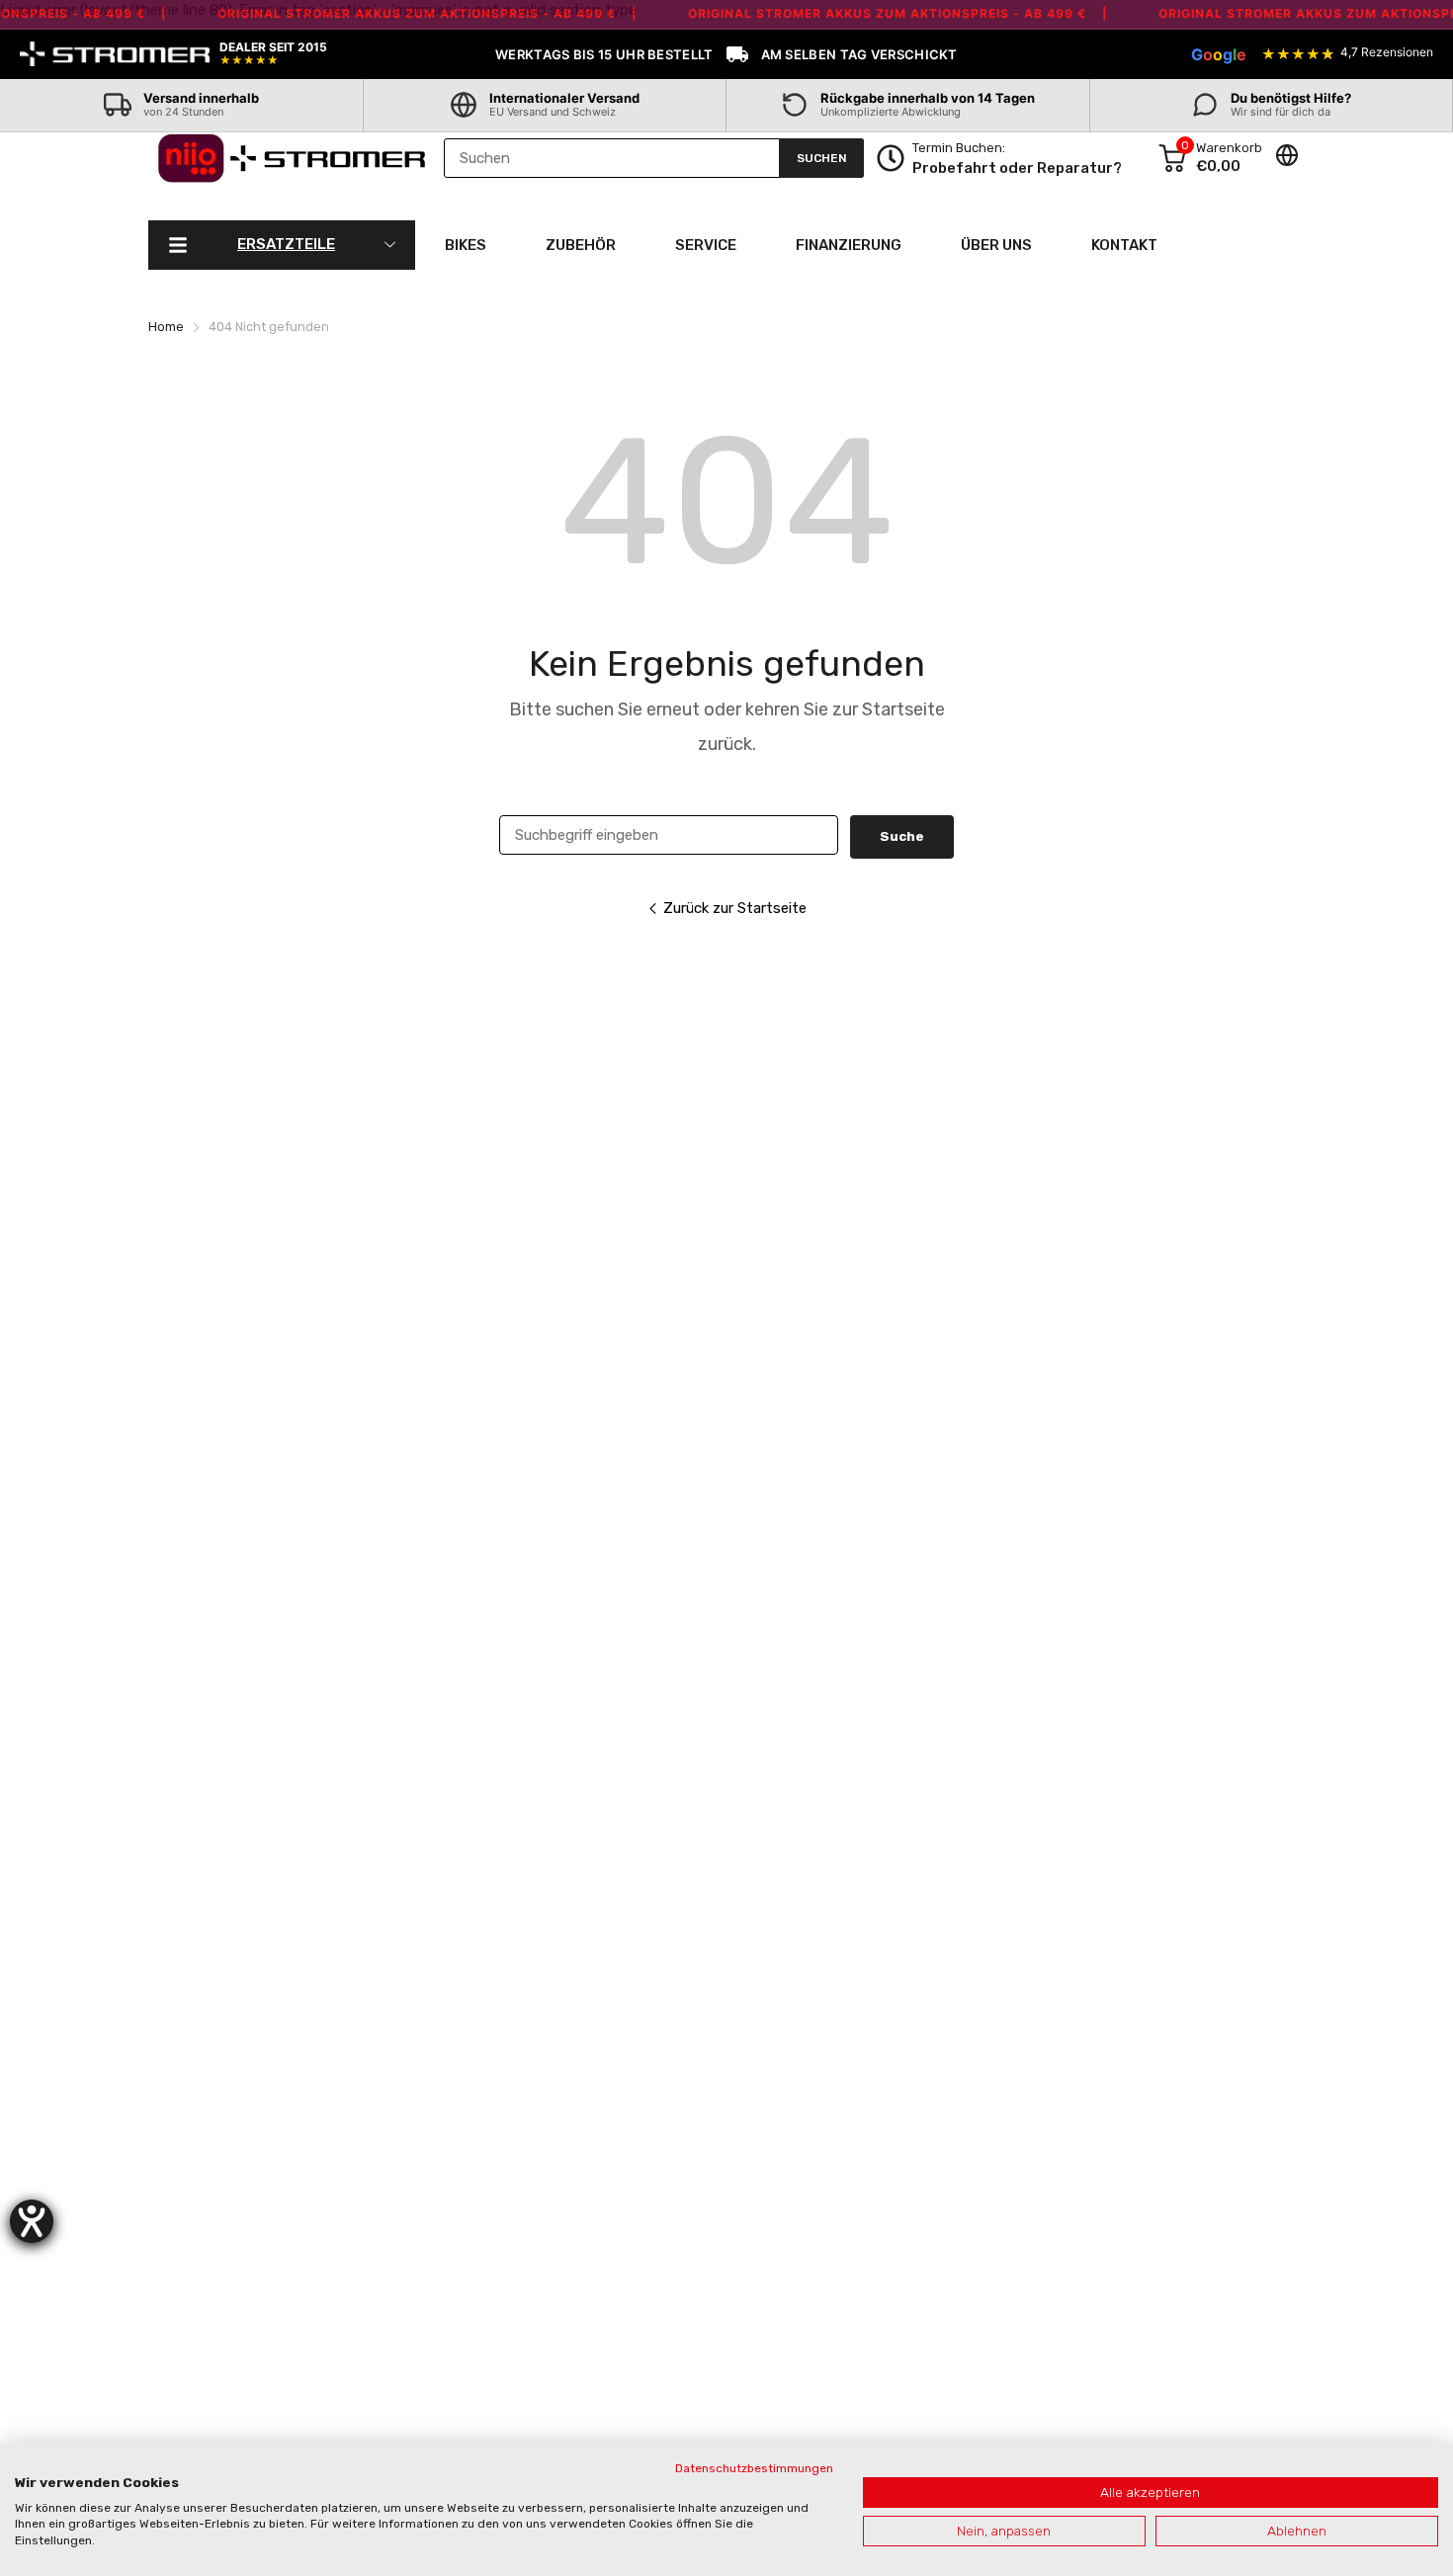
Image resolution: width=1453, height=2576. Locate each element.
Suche (902, 836)
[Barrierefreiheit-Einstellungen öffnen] (32, 2221)
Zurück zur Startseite (735, 908)
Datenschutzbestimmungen (754, 2468)
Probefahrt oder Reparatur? (1017, 168)
